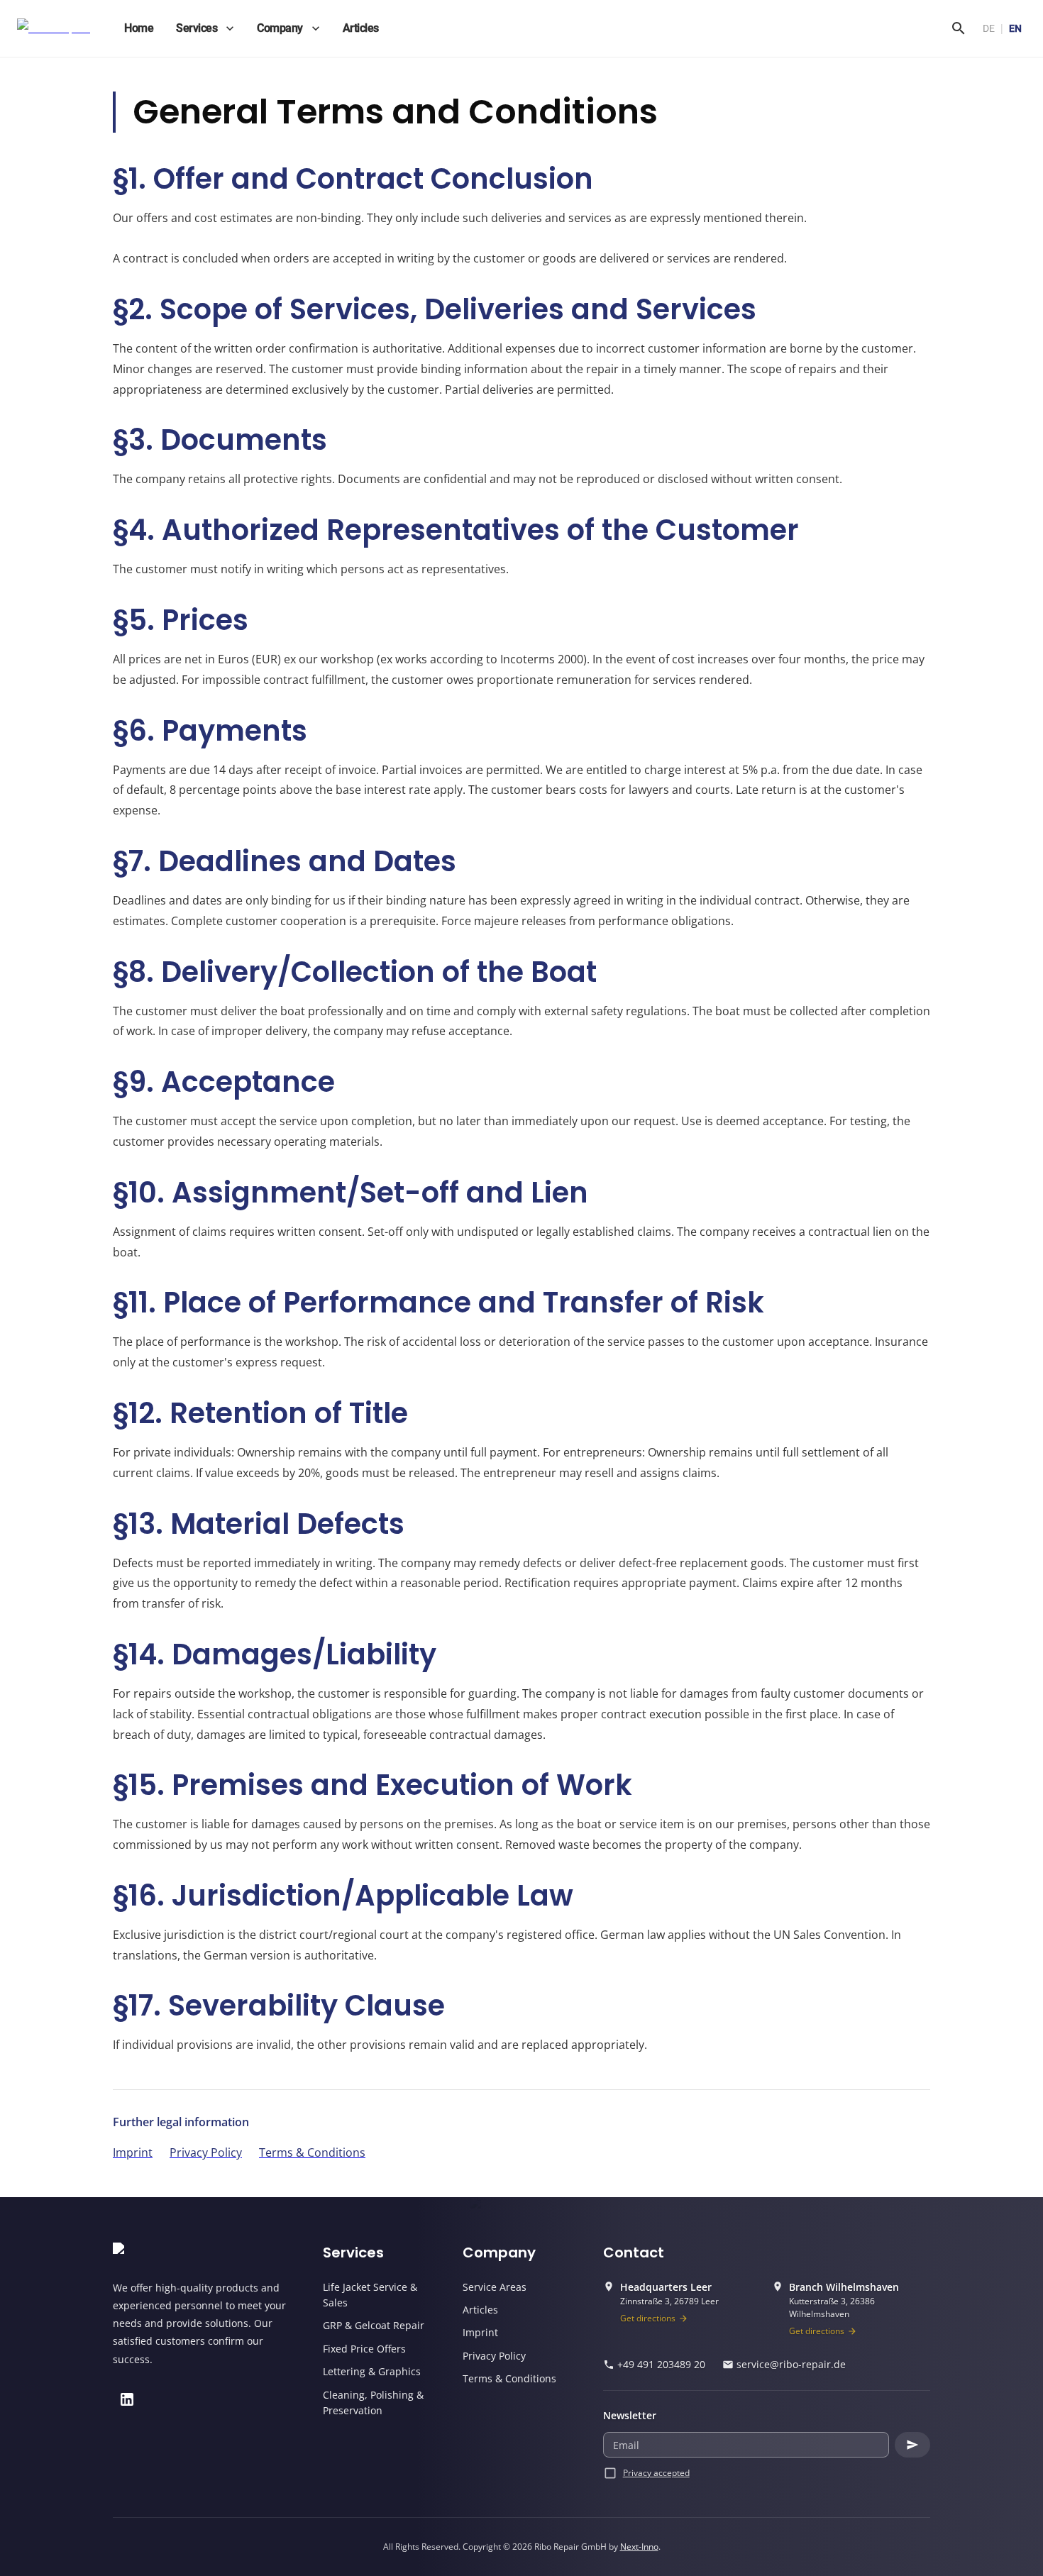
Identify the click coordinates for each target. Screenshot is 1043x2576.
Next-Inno (639, 2547)
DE (989, 28)
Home (139, 28)
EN (1015, 28)
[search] (959, 28)
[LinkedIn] (127, 2399)
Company (280, 28)
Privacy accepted (656, 2473)
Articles (361, 28)
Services (197, 28)
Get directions (648, 2318)
